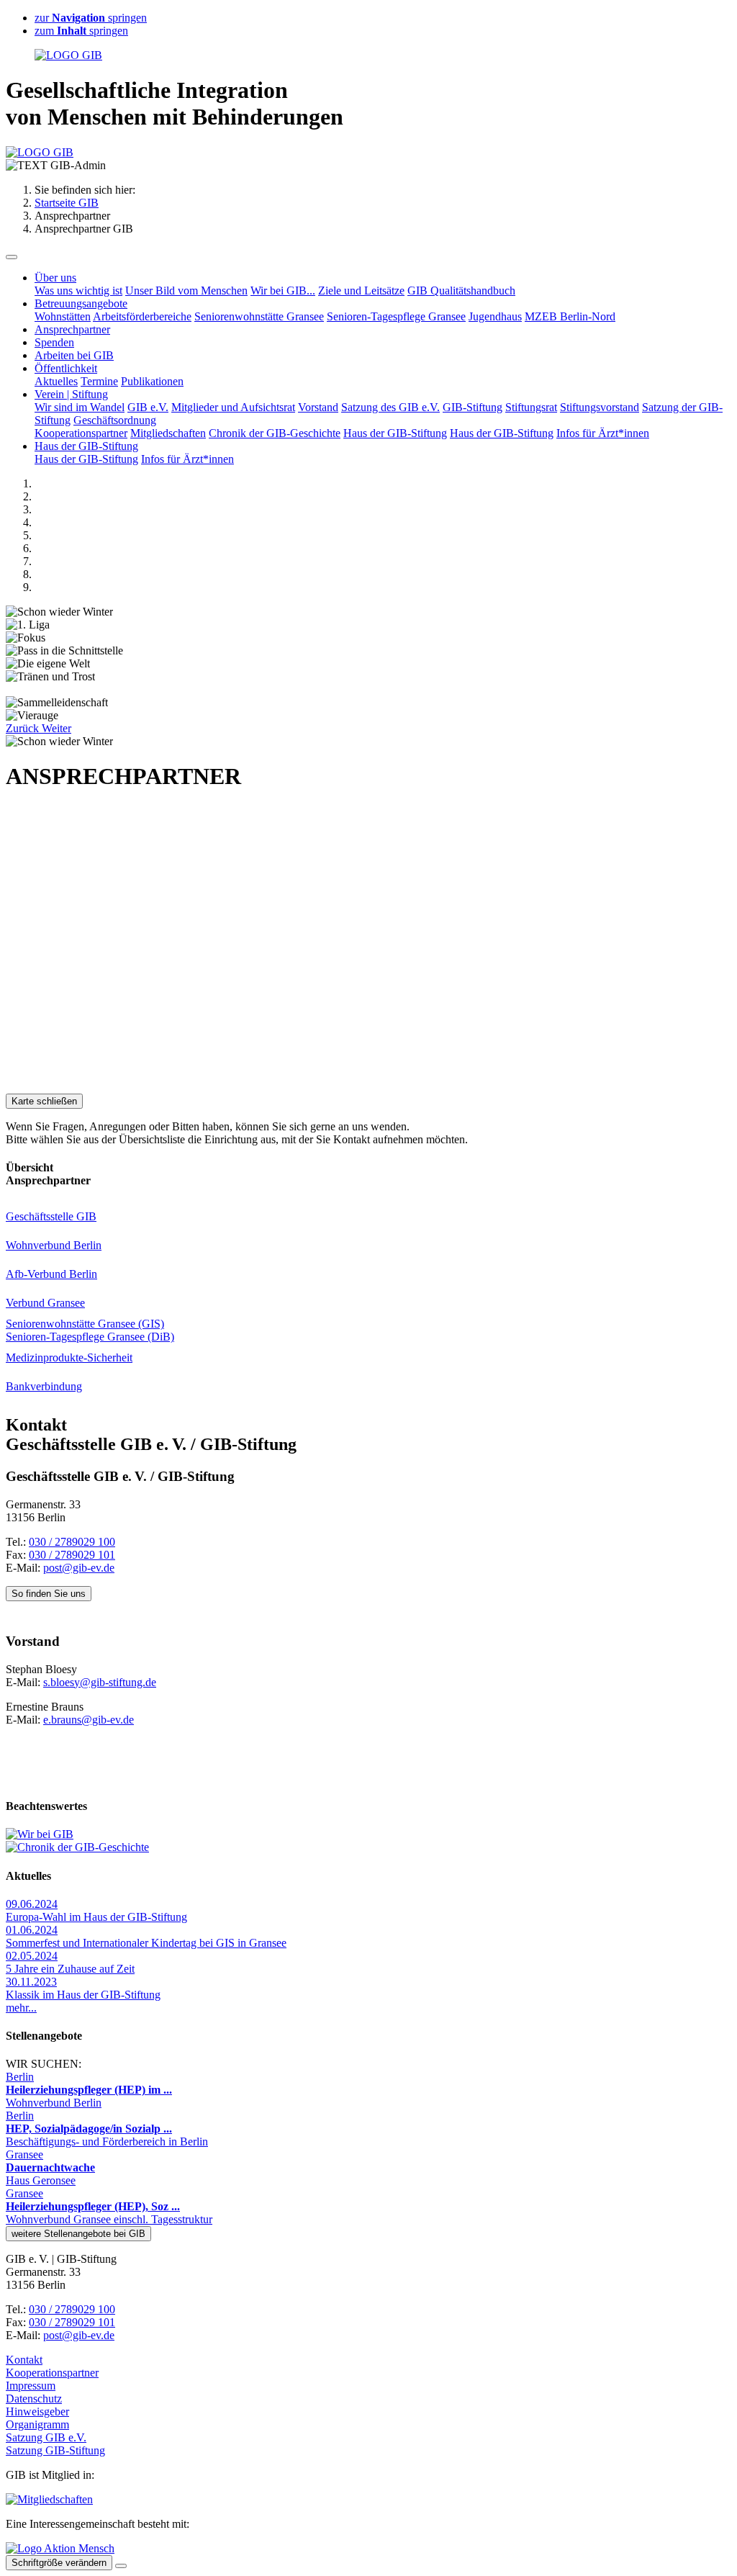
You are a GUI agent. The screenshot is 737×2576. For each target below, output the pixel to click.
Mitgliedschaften (168, 433)
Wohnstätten (63, 316)
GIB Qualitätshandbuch (461, 291)
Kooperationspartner (81, 433)
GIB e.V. (148, 407)
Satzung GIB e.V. (46, 2437)
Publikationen (152, 381)
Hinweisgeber (37, 2411)
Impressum (31, 2386)
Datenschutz (34, 2399)
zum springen (81, 31)
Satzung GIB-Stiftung (55, 2450)
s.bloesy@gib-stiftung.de (100, 1682)
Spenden (54, 342)
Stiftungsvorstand (600, 407)
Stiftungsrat (531, 407)
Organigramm (37, 2424)
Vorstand (318, 407)
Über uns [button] (55, 278)
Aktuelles (56, 381)
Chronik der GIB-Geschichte (275, 433)
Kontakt (24, 2360)
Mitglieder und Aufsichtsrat (233, 407)
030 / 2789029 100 (72, 1542)
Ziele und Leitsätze (361, 291)
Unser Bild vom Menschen (186, 291)
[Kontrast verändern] (121, 2566)
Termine (99, 381)
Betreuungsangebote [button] (81, 303)
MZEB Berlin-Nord (570, 316)
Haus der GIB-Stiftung (395, 433)
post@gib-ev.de (79, 1568)
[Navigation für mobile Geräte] (12, 257)
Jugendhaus (495, 316)
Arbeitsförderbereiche (142, 316)
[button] (24, 728)
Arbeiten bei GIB (74, 355)
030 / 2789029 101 (72, 1555)
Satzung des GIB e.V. (390, 407)
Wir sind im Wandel (80, 407)
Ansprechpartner (72, 329)
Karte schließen (44, 1101)
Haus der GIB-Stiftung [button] (86, 446)
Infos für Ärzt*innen (603, 433)
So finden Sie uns (49, 1594)
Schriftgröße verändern (59, 2563)
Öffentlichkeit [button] (66, 368)
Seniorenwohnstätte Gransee (259, 316)
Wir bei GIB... (283, 291)
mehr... (21, 2008)
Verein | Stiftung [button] (71, 394)
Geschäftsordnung (115, 420)
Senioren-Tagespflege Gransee (396, 316)
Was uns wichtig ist (78, 291)
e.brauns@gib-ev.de (89, 1720)
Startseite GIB (67, 203)
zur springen (91, 18)
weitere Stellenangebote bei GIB (78, 2234)
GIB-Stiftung (473, 407)
